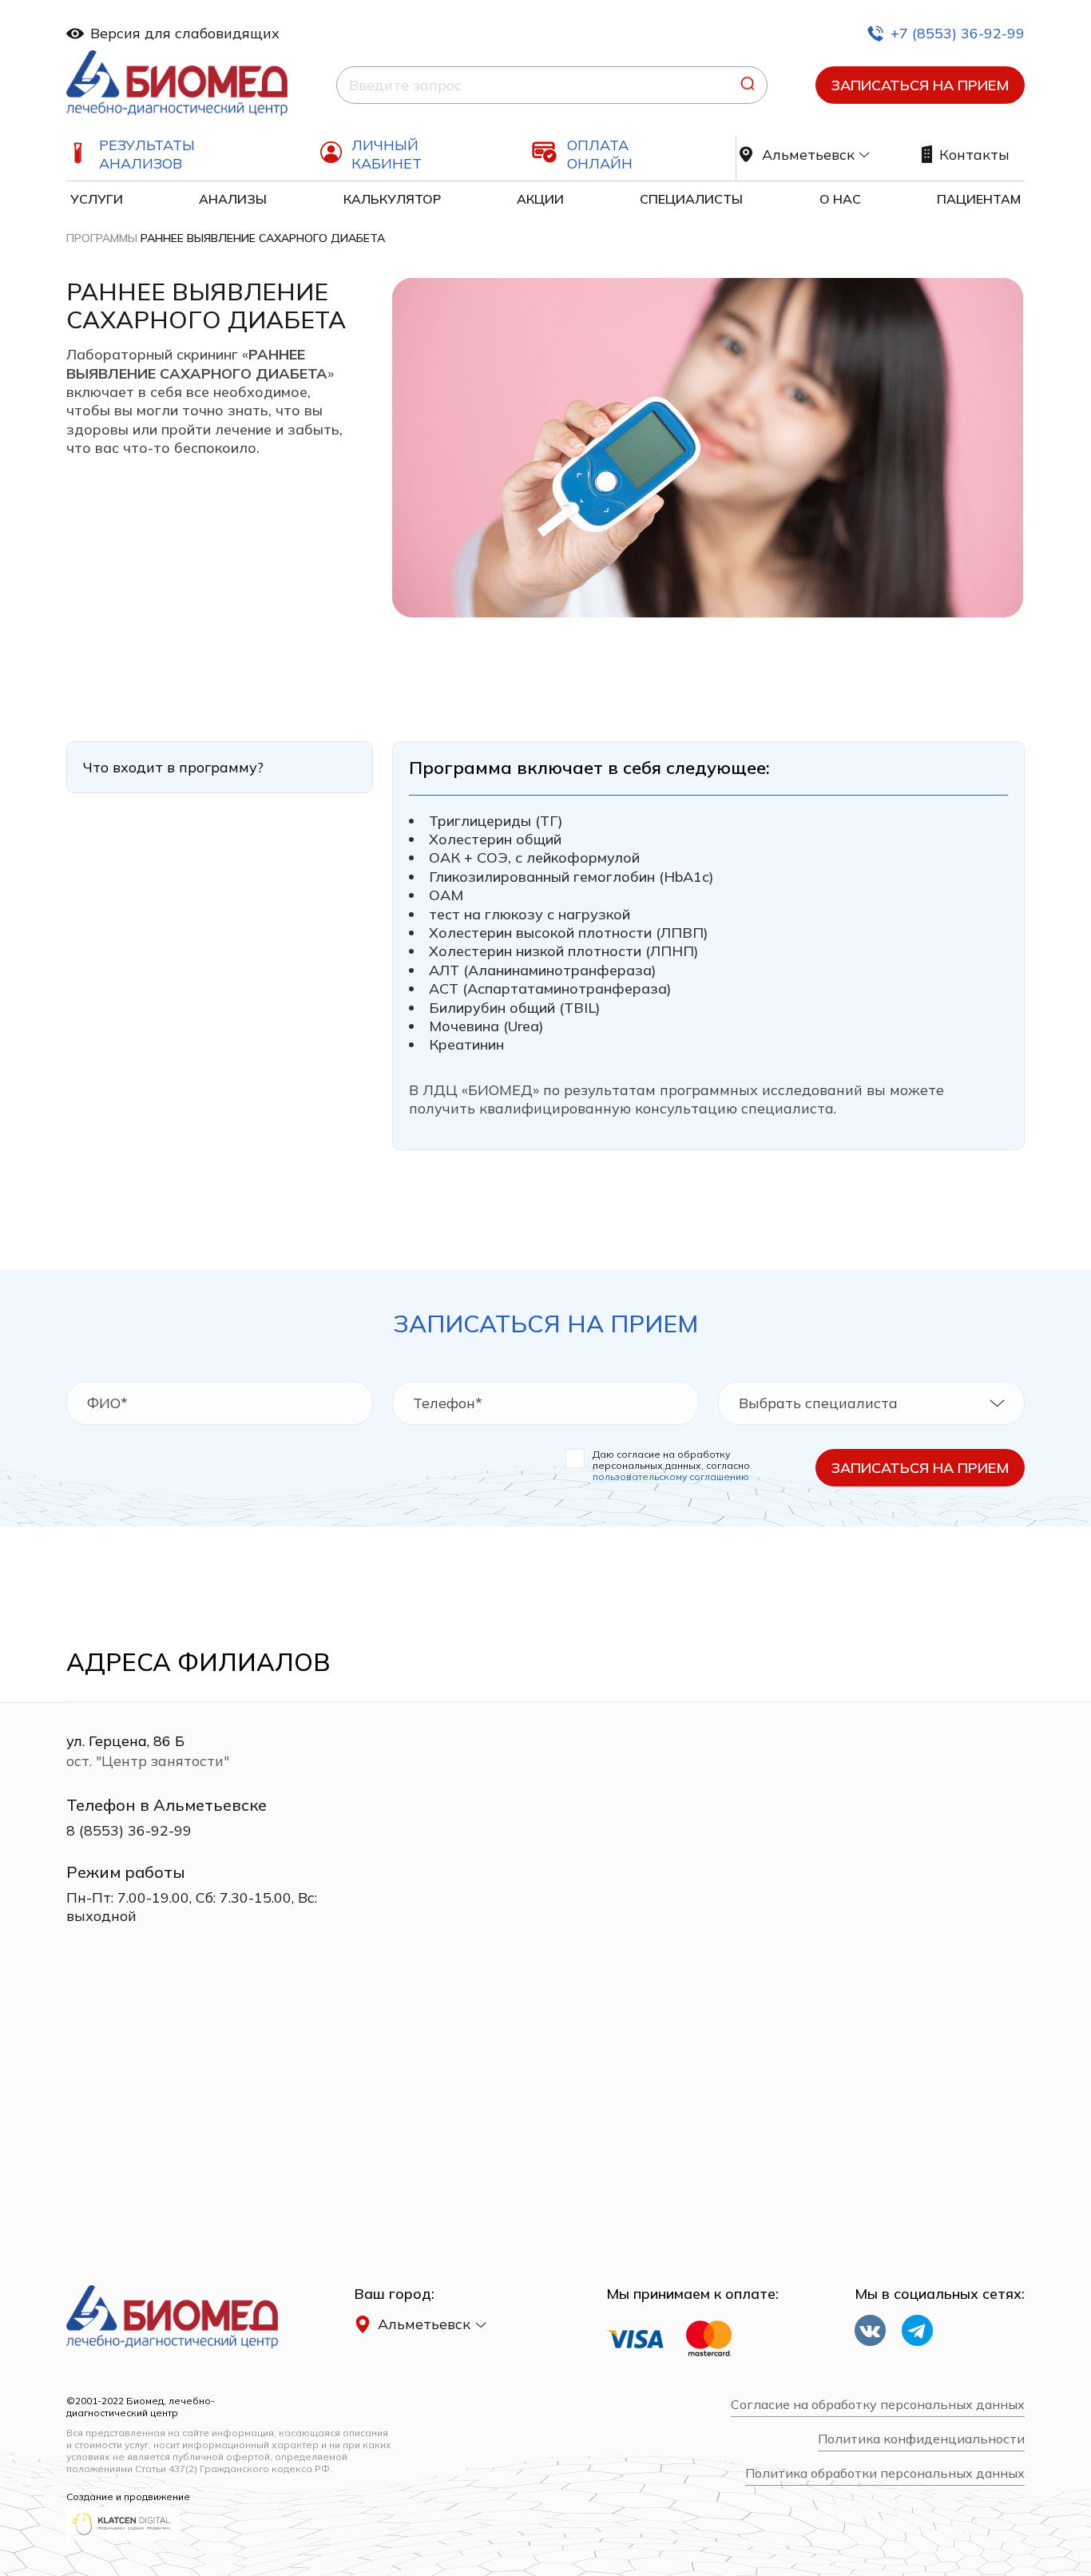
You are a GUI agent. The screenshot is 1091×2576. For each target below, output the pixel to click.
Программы (102, 238)
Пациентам (979, 199)
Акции (540, 199)
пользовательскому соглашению (671, 1477)
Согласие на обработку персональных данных (878, 2405)
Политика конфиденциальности (921, 2439)
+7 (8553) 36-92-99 (958, 33)
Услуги (97, 199)
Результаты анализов (147, 154)
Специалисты (691, 199)
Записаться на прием (920, 85)
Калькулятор (392, 199)
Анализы (233, 199)
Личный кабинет (387, 154)
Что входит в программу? (173, 767)
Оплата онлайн (600, 154)
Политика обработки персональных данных (885, 2473)
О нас (840, 199)
